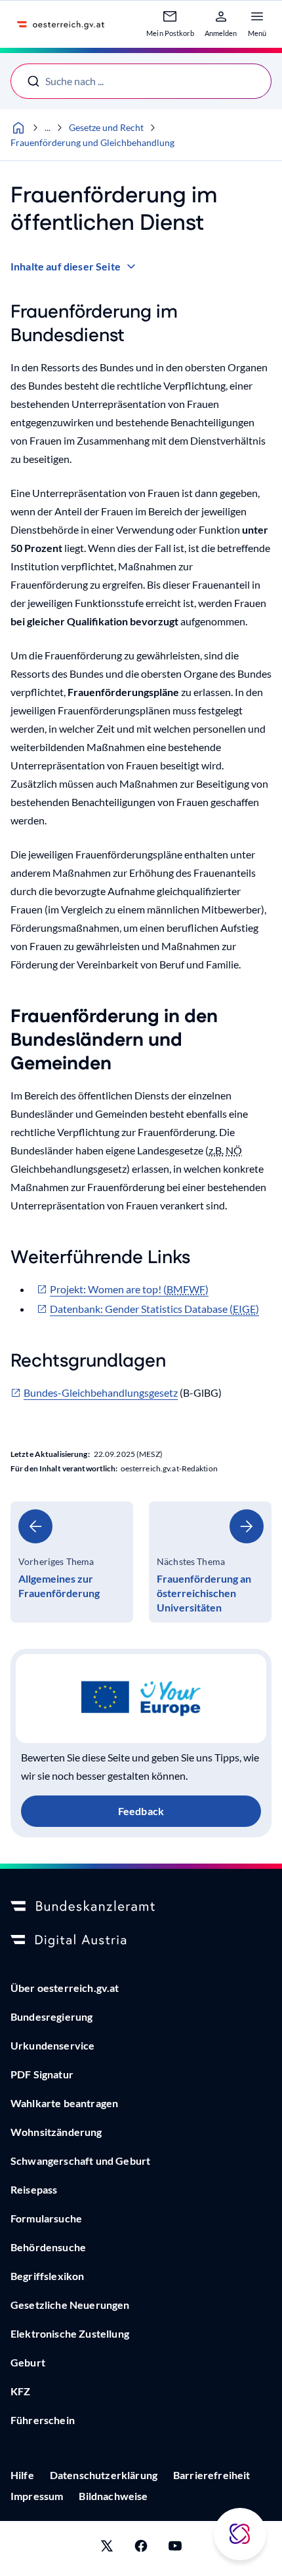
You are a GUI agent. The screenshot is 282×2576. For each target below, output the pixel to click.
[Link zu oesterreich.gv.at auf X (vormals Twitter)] (107, 2548)
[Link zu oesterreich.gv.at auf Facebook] (141, 2548)
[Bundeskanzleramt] (141, 1907)
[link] (72, 1562)
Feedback (141, 1811)
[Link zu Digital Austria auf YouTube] (175, 2548)
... (48, 127)
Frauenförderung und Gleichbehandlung (92, 142)
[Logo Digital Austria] (141, 1941)
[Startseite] (18, 128)
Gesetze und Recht (106, 127)
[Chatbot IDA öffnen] (240, 2534)
